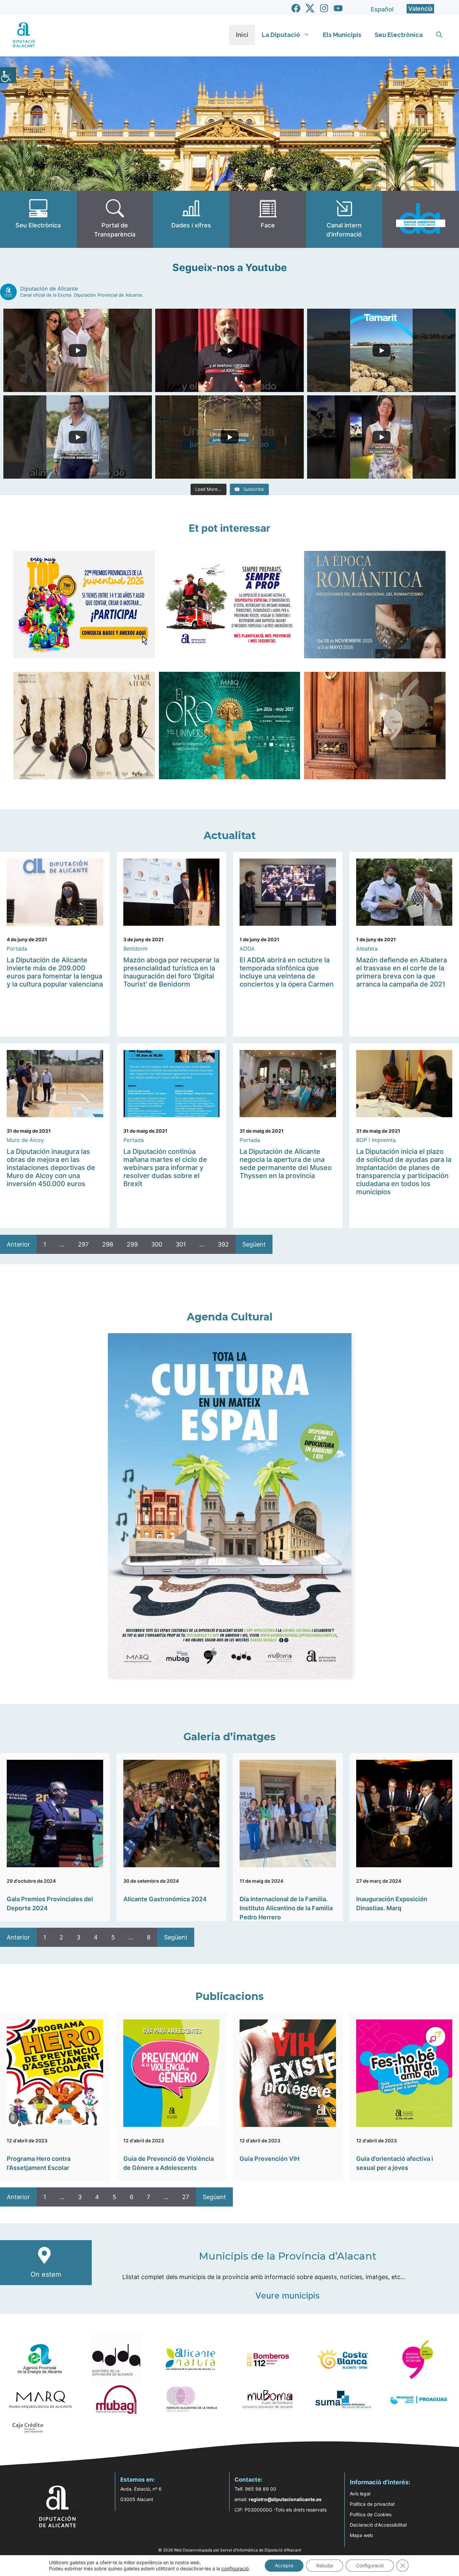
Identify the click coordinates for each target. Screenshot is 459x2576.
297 (83, 1244)
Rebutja (325, 2565)
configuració (235, 2568)
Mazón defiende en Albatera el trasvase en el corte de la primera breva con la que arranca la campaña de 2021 (402, 972)
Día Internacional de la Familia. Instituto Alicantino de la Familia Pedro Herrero (286, 1908)
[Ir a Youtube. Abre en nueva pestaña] (338, 8)
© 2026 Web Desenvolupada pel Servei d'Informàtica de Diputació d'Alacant (230, 2550)
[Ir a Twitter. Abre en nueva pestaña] (310, 8)
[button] (439, 35)
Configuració (370, 2565)
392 (223, 1244)
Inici (242, 35)
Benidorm (135, 949)
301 (181, 1244)
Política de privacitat (372, 2504)
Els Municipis (342, 35)
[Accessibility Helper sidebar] (8, 75)
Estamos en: (138, 2480)
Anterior (18, 1244)
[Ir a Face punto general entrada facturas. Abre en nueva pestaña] (268, 219)
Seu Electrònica (399, 35)
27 (186, 2197)
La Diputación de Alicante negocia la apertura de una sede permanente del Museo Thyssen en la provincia (286, 1164)
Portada (17, 949)
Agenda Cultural (230, 1317)
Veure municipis (287, 2296)
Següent (254, 1244)
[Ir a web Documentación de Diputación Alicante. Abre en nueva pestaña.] (191, 219)
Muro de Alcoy (25, 1140)
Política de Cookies (371, 2514)
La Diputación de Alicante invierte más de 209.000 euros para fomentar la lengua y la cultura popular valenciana (55, 972)
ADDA (247, 949)
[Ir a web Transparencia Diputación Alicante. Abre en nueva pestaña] (115, 219)
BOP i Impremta (376, 1140)
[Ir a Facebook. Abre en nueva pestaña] (296, 8)
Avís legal (360, 2494)
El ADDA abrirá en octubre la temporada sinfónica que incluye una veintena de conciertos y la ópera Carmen (287, 972)
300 (157, 1244)
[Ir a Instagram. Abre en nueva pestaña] (324, 8)
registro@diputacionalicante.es (285, 2499)
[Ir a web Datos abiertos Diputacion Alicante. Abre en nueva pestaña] (421, 219)
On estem (46, 2274)
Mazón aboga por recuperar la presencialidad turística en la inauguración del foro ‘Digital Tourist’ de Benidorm (171, 972)
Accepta (284, 2565)
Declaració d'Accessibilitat (378, 2525)
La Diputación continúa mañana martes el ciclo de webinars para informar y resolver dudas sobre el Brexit (165, 1168)
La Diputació (281, 35)
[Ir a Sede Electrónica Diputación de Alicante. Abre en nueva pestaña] (38, 219)
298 (108, 1244)
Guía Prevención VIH (269, 2159)
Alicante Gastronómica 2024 (165, 1899)
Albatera (367, 949)
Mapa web (361, 2535)
